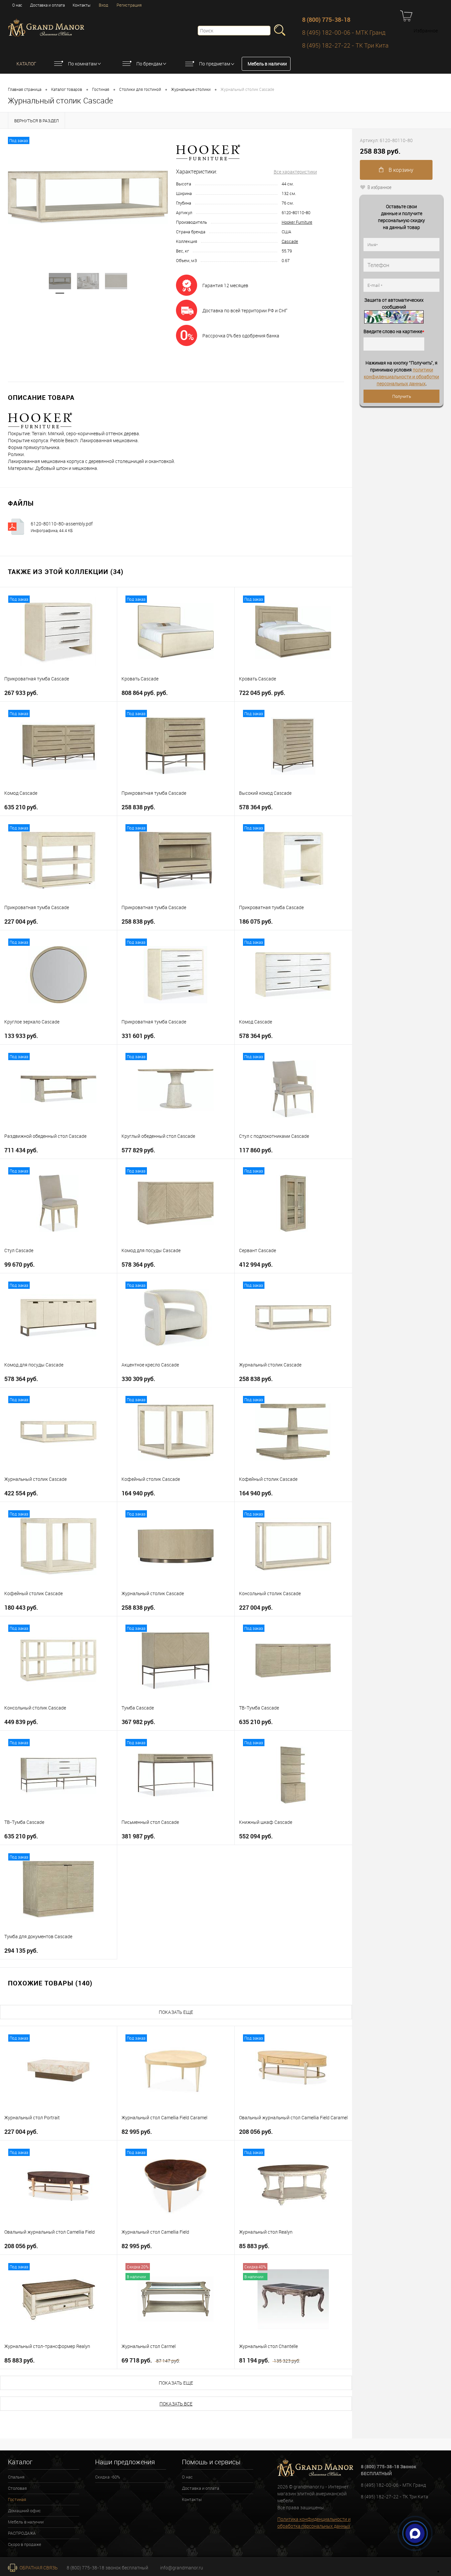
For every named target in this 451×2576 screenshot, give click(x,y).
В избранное (380, 187)
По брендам (149, 64)
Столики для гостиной (140, 89)
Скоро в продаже (25, 2544)
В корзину (400, 170)
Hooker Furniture (297, 222)
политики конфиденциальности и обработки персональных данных (401, 377)
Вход (104, 5)
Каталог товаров (67, 89)
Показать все (176, 2404)
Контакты (82, 5)
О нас (17, 5)
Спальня (16, 2477)
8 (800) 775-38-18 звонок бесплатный (107, 2568)
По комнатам (82, 64)
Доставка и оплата (47, 5)
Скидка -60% (108, 2477)
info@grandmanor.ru (182, 2568)
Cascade (290, 241)
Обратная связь (38, 2568)
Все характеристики (295, 172)
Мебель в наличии (267, 64)
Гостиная (101, 89)
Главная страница (25, 89)
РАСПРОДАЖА (22, 2533)
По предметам (215, 64)
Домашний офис (24, 2511)
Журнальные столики (191, 89)
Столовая (17, 2488)
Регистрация (129, 5)
